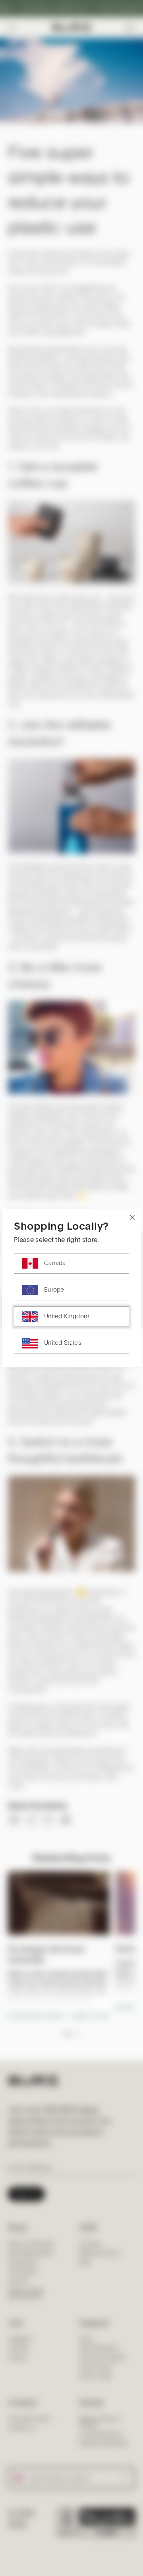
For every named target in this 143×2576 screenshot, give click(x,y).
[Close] (132, 1217)
